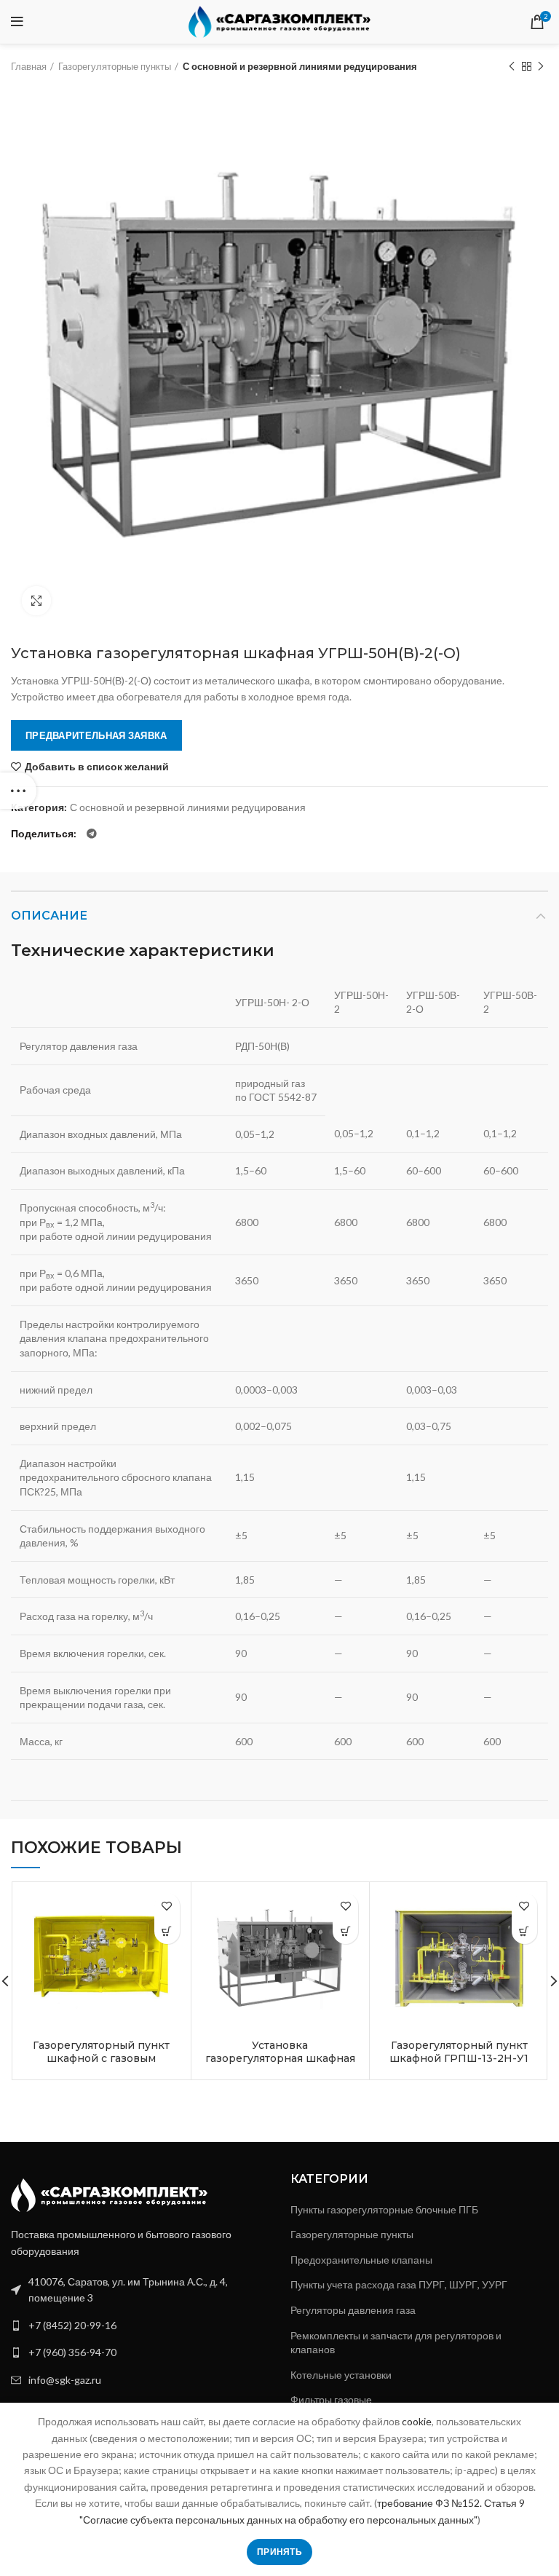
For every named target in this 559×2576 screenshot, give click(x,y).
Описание (49, 916)
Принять (279, 2552)
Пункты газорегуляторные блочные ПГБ (384, 2209)
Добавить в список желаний (97, 767)
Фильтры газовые (331, 2399)
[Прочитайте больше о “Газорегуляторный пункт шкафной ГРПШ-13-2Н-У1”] (524, 1931)
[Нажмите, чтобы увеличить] (36, 601)
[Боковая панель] (18, 791)
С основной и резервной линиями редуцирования (300, 66)
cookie (417, 2421)
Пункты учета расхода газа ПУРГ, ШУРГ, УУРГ (399, 2284)
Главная (29, 66)
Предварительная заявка (96, 735)
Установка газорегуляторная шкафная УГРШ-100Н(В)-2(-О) (280, 2058)
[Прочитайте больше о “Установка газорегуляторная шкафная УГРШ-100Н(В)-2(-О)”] (345, 1931)
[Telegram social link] (92, 834)
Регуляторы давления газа (353, 2310)
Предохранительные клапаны (361, 2260)
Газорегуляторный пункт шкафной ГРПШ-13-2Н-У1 (459, 2052)
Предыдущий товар (512, 66)
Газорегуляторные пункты (115, 66)
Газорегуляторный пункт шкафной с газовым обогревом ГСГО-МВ (101, 2058)
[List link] (140, 2326)
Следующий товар (541, 66)
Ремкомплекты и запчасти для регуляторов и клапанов (396, 2343)
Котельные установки (341, 2375)
